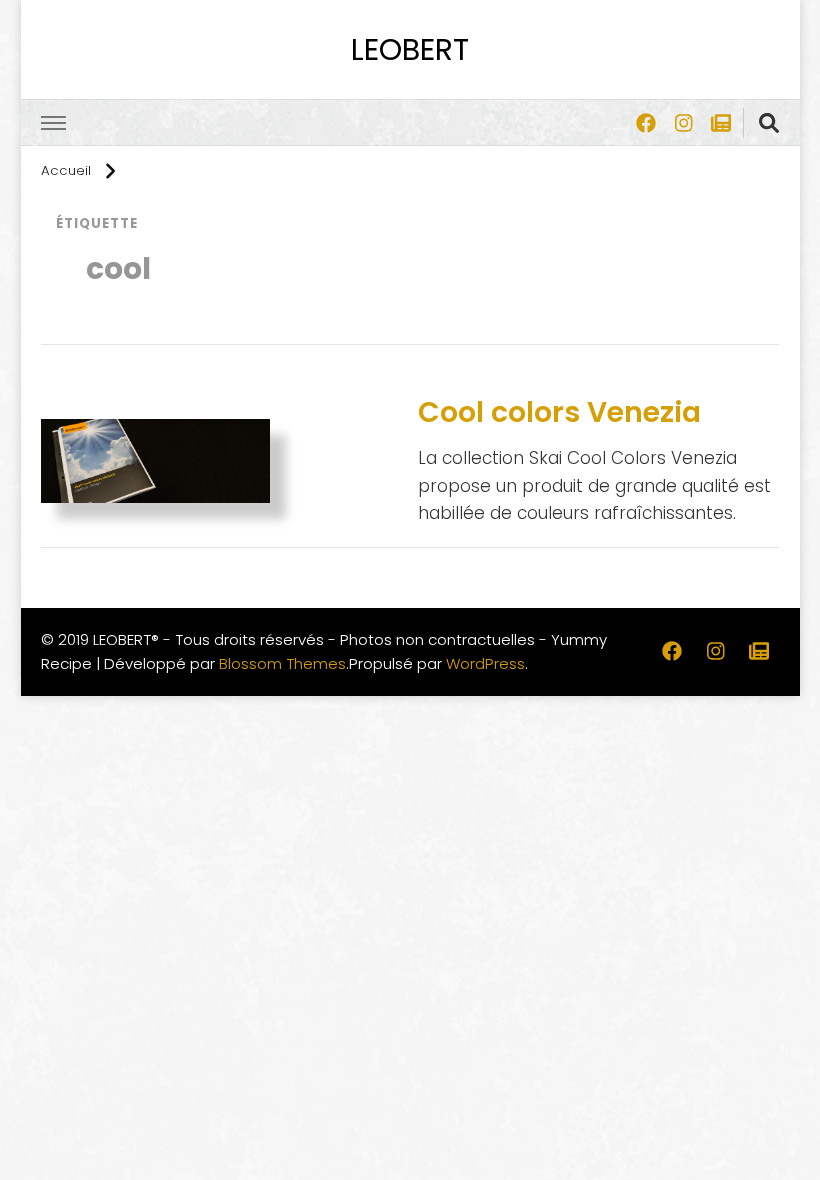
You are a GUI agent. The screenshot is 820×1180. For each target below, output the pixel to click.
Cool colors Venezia (559, 412)
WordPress (485, 663)
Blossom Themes (282, 663)
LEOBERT (410, 49)
